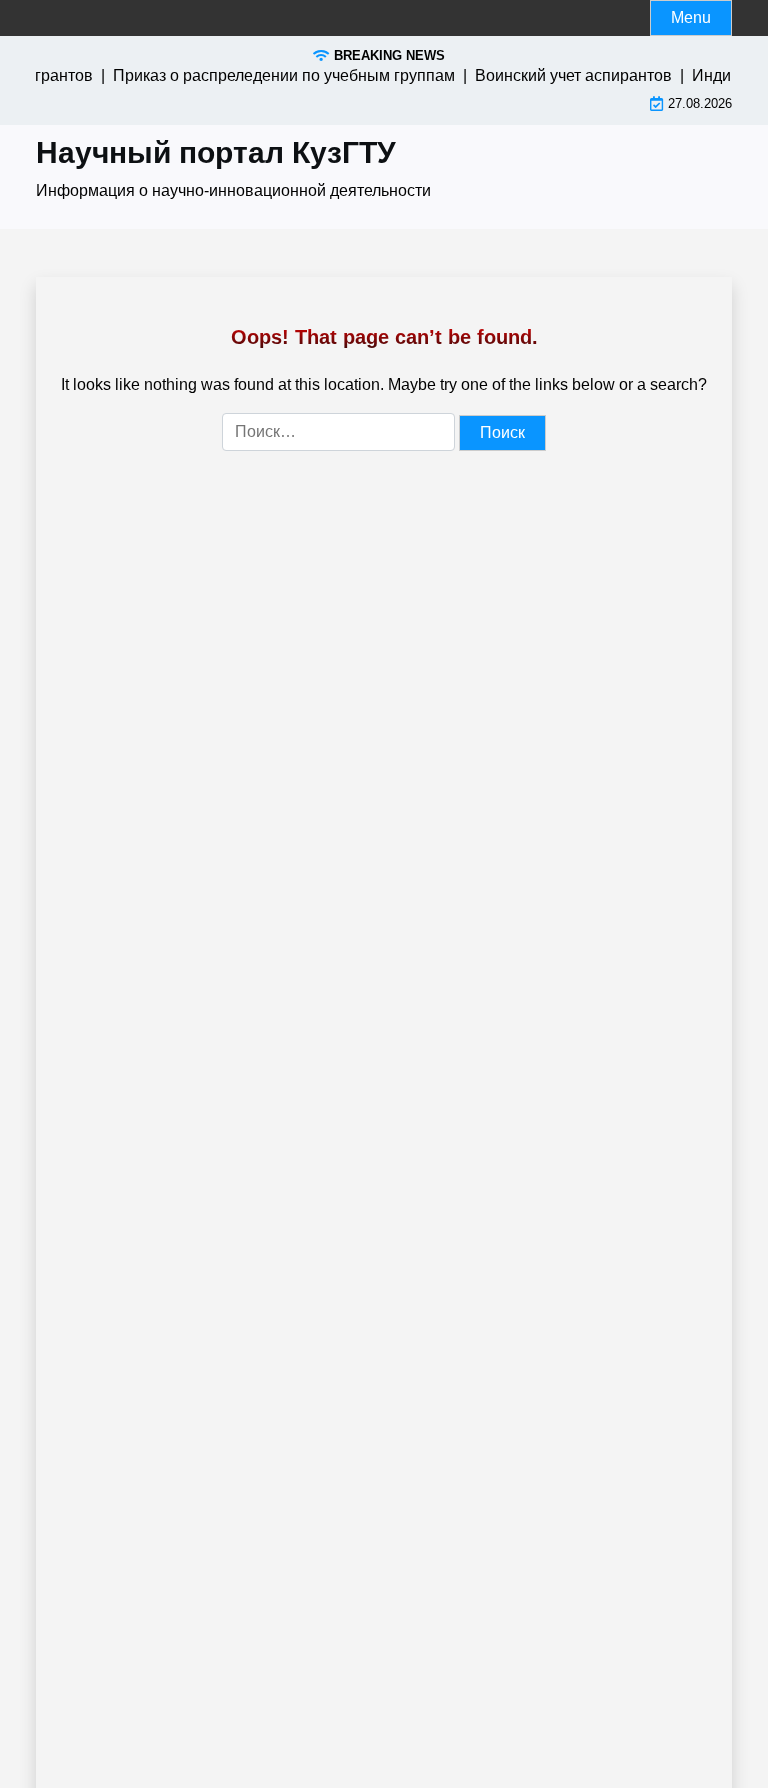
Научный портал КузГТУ (216, 152)
